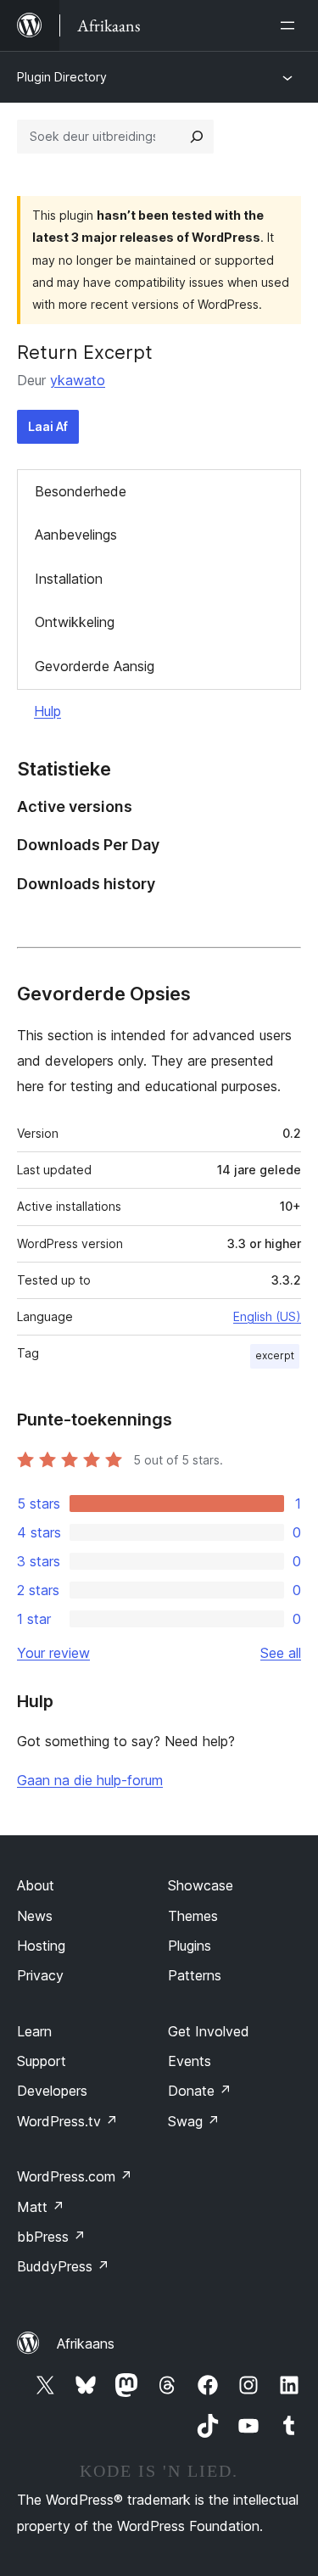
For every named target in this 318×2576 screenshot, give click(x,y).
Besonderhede (81, 491)
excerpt (275, 1355)
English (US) (267, 1316)
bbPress (51, 2237)
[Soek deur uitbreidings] (197, 137)
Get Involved (209, 2031)
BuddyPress (63, 2266)
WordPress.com (75, 2176)
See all (281, 1653)
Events (190, 2061)
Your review (53, 1653)
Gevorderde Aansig (95, 666)
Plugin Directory (62, 77)
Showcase (201, 1885)
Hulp (47, 711)
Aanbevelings (76, 535)
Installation (69, 579)
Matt (41, 2207)
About (36, 1885)
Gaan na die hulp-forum (90, 1780)
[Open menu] (291, 25)
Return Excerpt (85, 352)
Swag (194, 2121)
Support (42, 2061)
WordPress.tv (67, 2121)
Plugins (190, 1946)
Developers (52, 2091)
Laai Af (48, 426)
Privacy (40, 1975)
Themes (193, 1916)
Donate (200, 2091)
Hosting (41, 1946)
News (35, 1916)
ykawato (78, 380)
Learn (34, 2031)
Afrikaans (86, 2344)
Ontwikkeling (75, 622)
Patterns (195, 1975)
